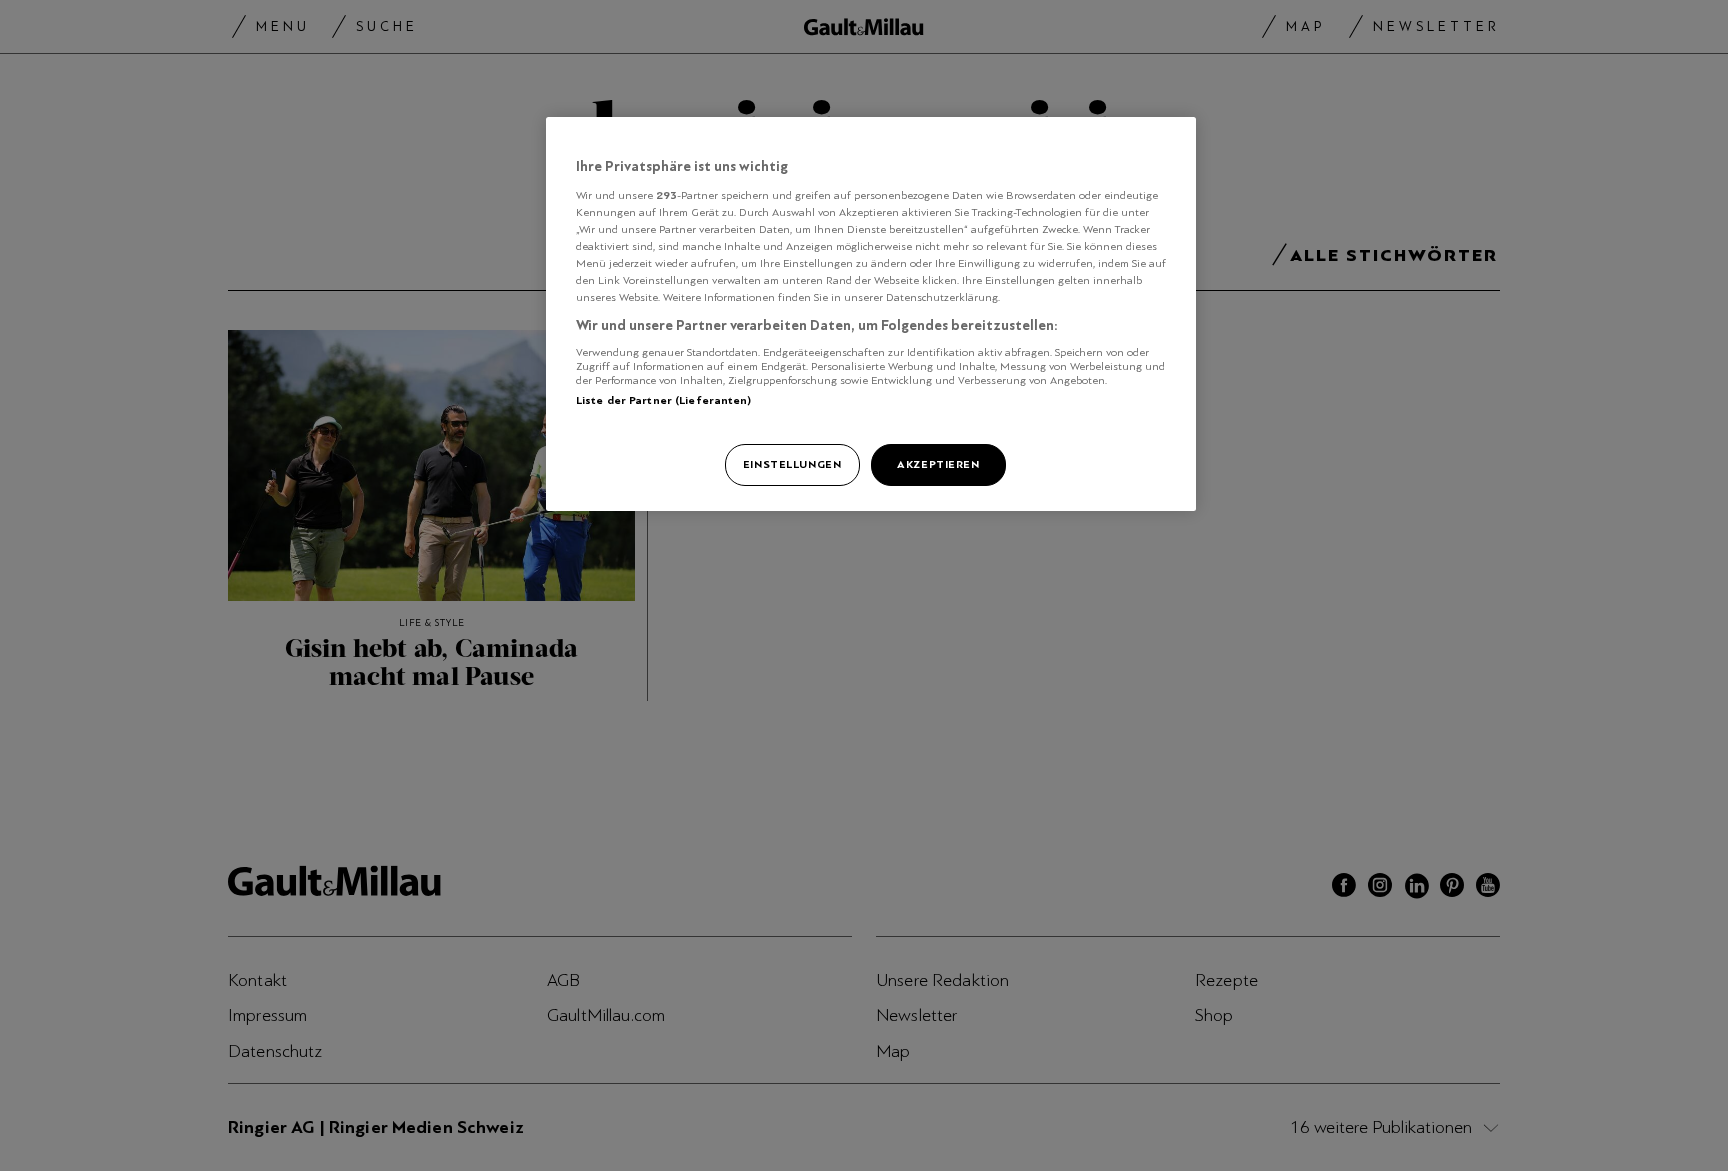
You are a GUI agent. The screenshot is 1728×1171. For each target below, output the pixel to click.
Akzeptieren (938, 464)
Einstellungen (792, 464)
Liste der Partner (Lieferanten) (664, 400)
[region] (871, 314)
